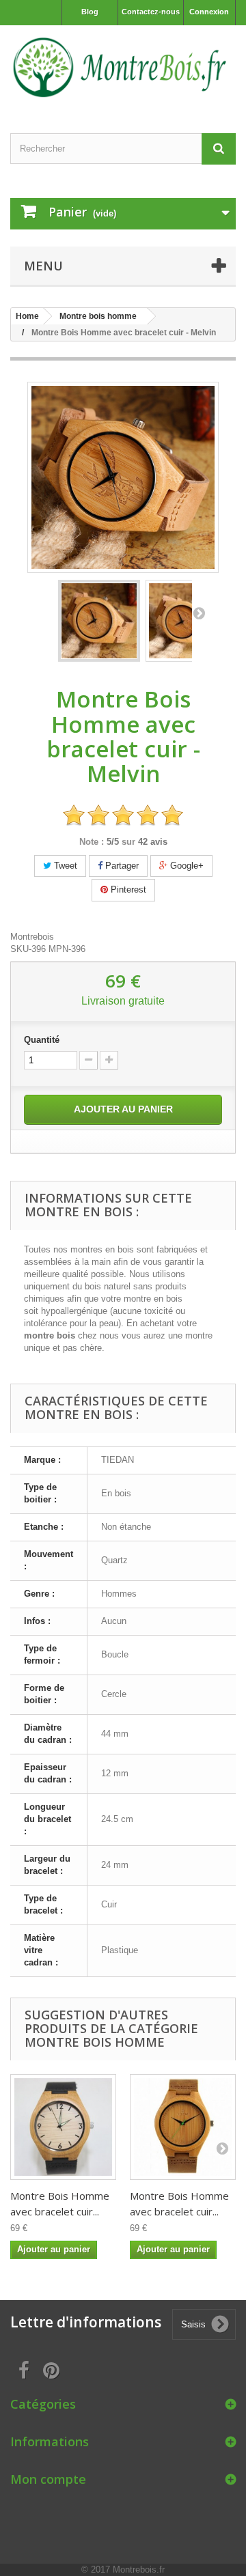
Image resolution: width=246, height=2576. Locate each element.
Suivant (199, 613)
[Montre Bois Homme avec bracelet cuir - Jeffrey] (183, 2127)
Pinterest (127, 890)
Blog (90, 12)
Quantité (42, 1040)
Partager (121, 866)
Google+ (186, 866)
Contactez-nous (151, 12)
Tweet (64, 866)
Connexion (209, 12)
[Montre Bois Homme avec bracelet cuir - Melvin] (99, 621)
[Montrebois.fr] (123, 67)
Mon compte (48, 2479)
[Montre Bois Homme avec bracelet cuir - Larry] (63, 2127)
